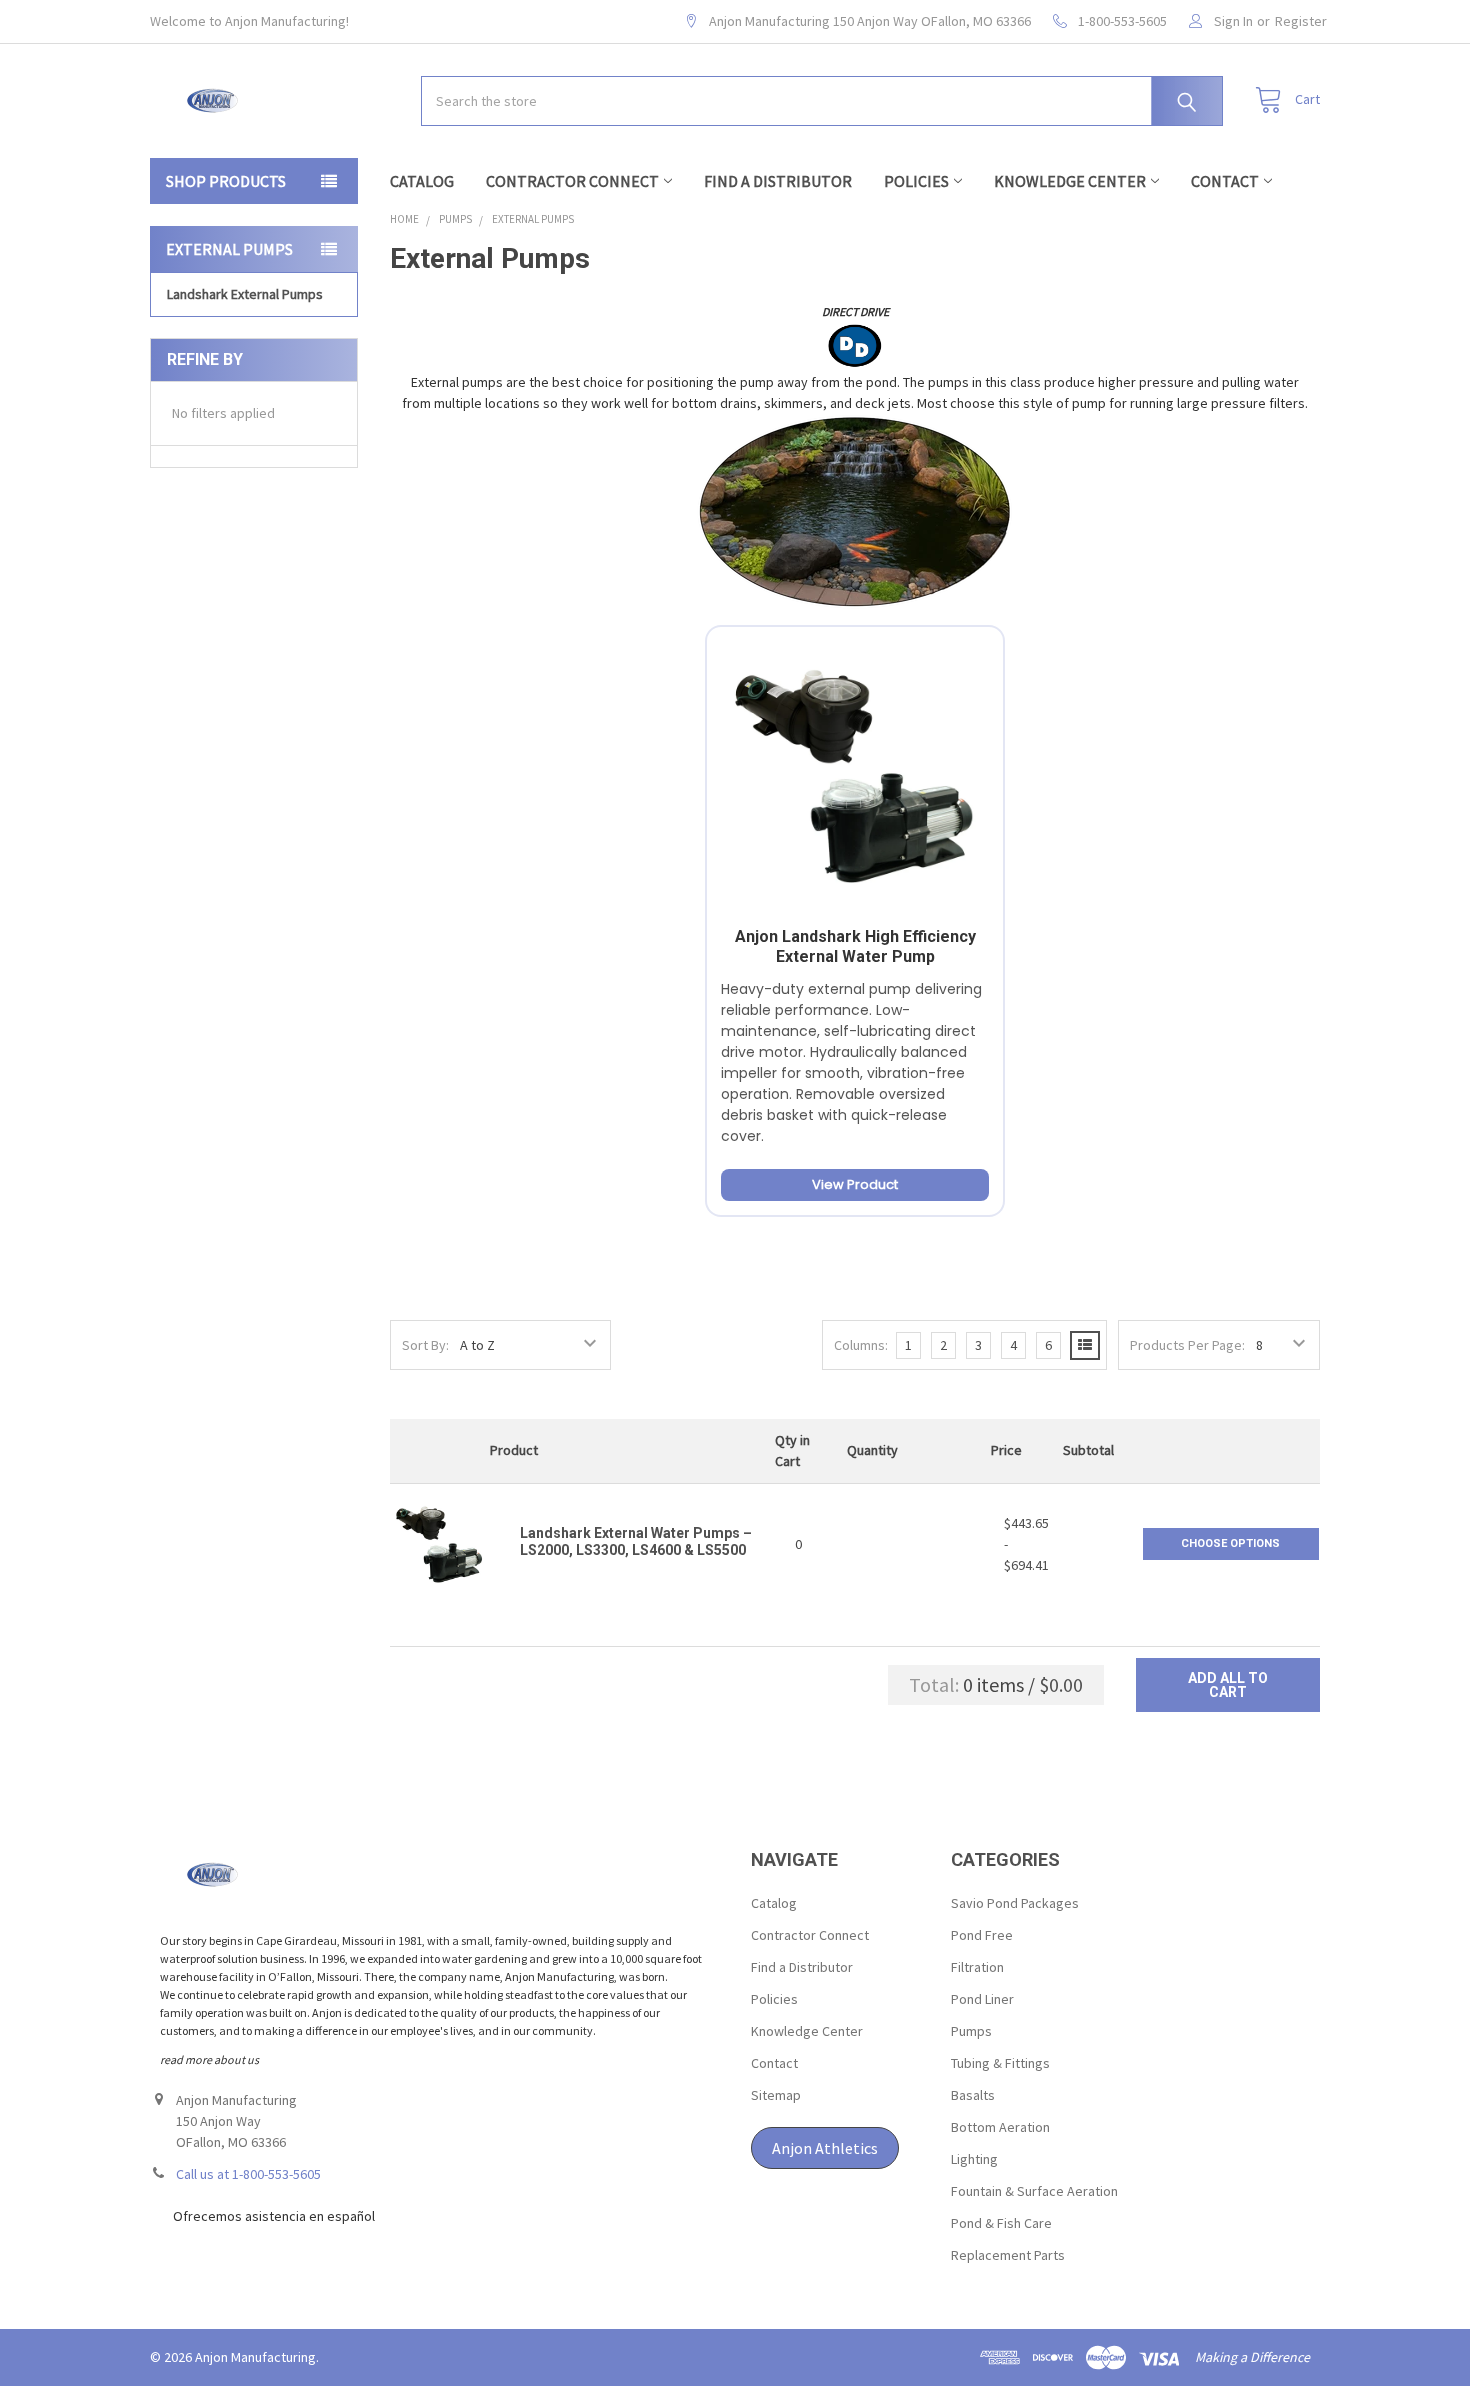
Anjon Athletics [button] (825, 2148)
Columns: (861, 1345)
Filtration (977, 1967)
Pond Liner (982, 1999)
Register (1301, 21)
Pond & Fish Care (1001, 2223)
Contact (1225, 181)
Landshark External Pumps (245, 294)
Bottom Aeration (1000, 2127)
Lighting (974, 2159)
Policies (916, 181)
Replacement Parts (1008, 2255)
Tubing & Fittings (1000, 2063)
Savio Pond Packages (1015, 1903)
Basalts (973, 2095)
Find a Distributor (778, 181)
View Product (855, 1184)
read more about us (209, 2059)
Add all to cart (1228, 1685)
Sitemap (776, 2095)
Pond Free (982, 1935)
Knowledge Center (1070, 181)
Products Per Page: (1187, 1345)
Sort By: (425, 1345)
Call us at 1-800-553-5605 (248, 2174)
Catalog (422, 181)
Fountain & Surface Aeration (1034, 2191)
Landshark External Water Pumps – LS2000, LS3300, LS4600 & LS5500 (636, 1542)
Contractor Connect (572, 181)
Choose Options (1230, 1543)
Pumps (971, 2031)
